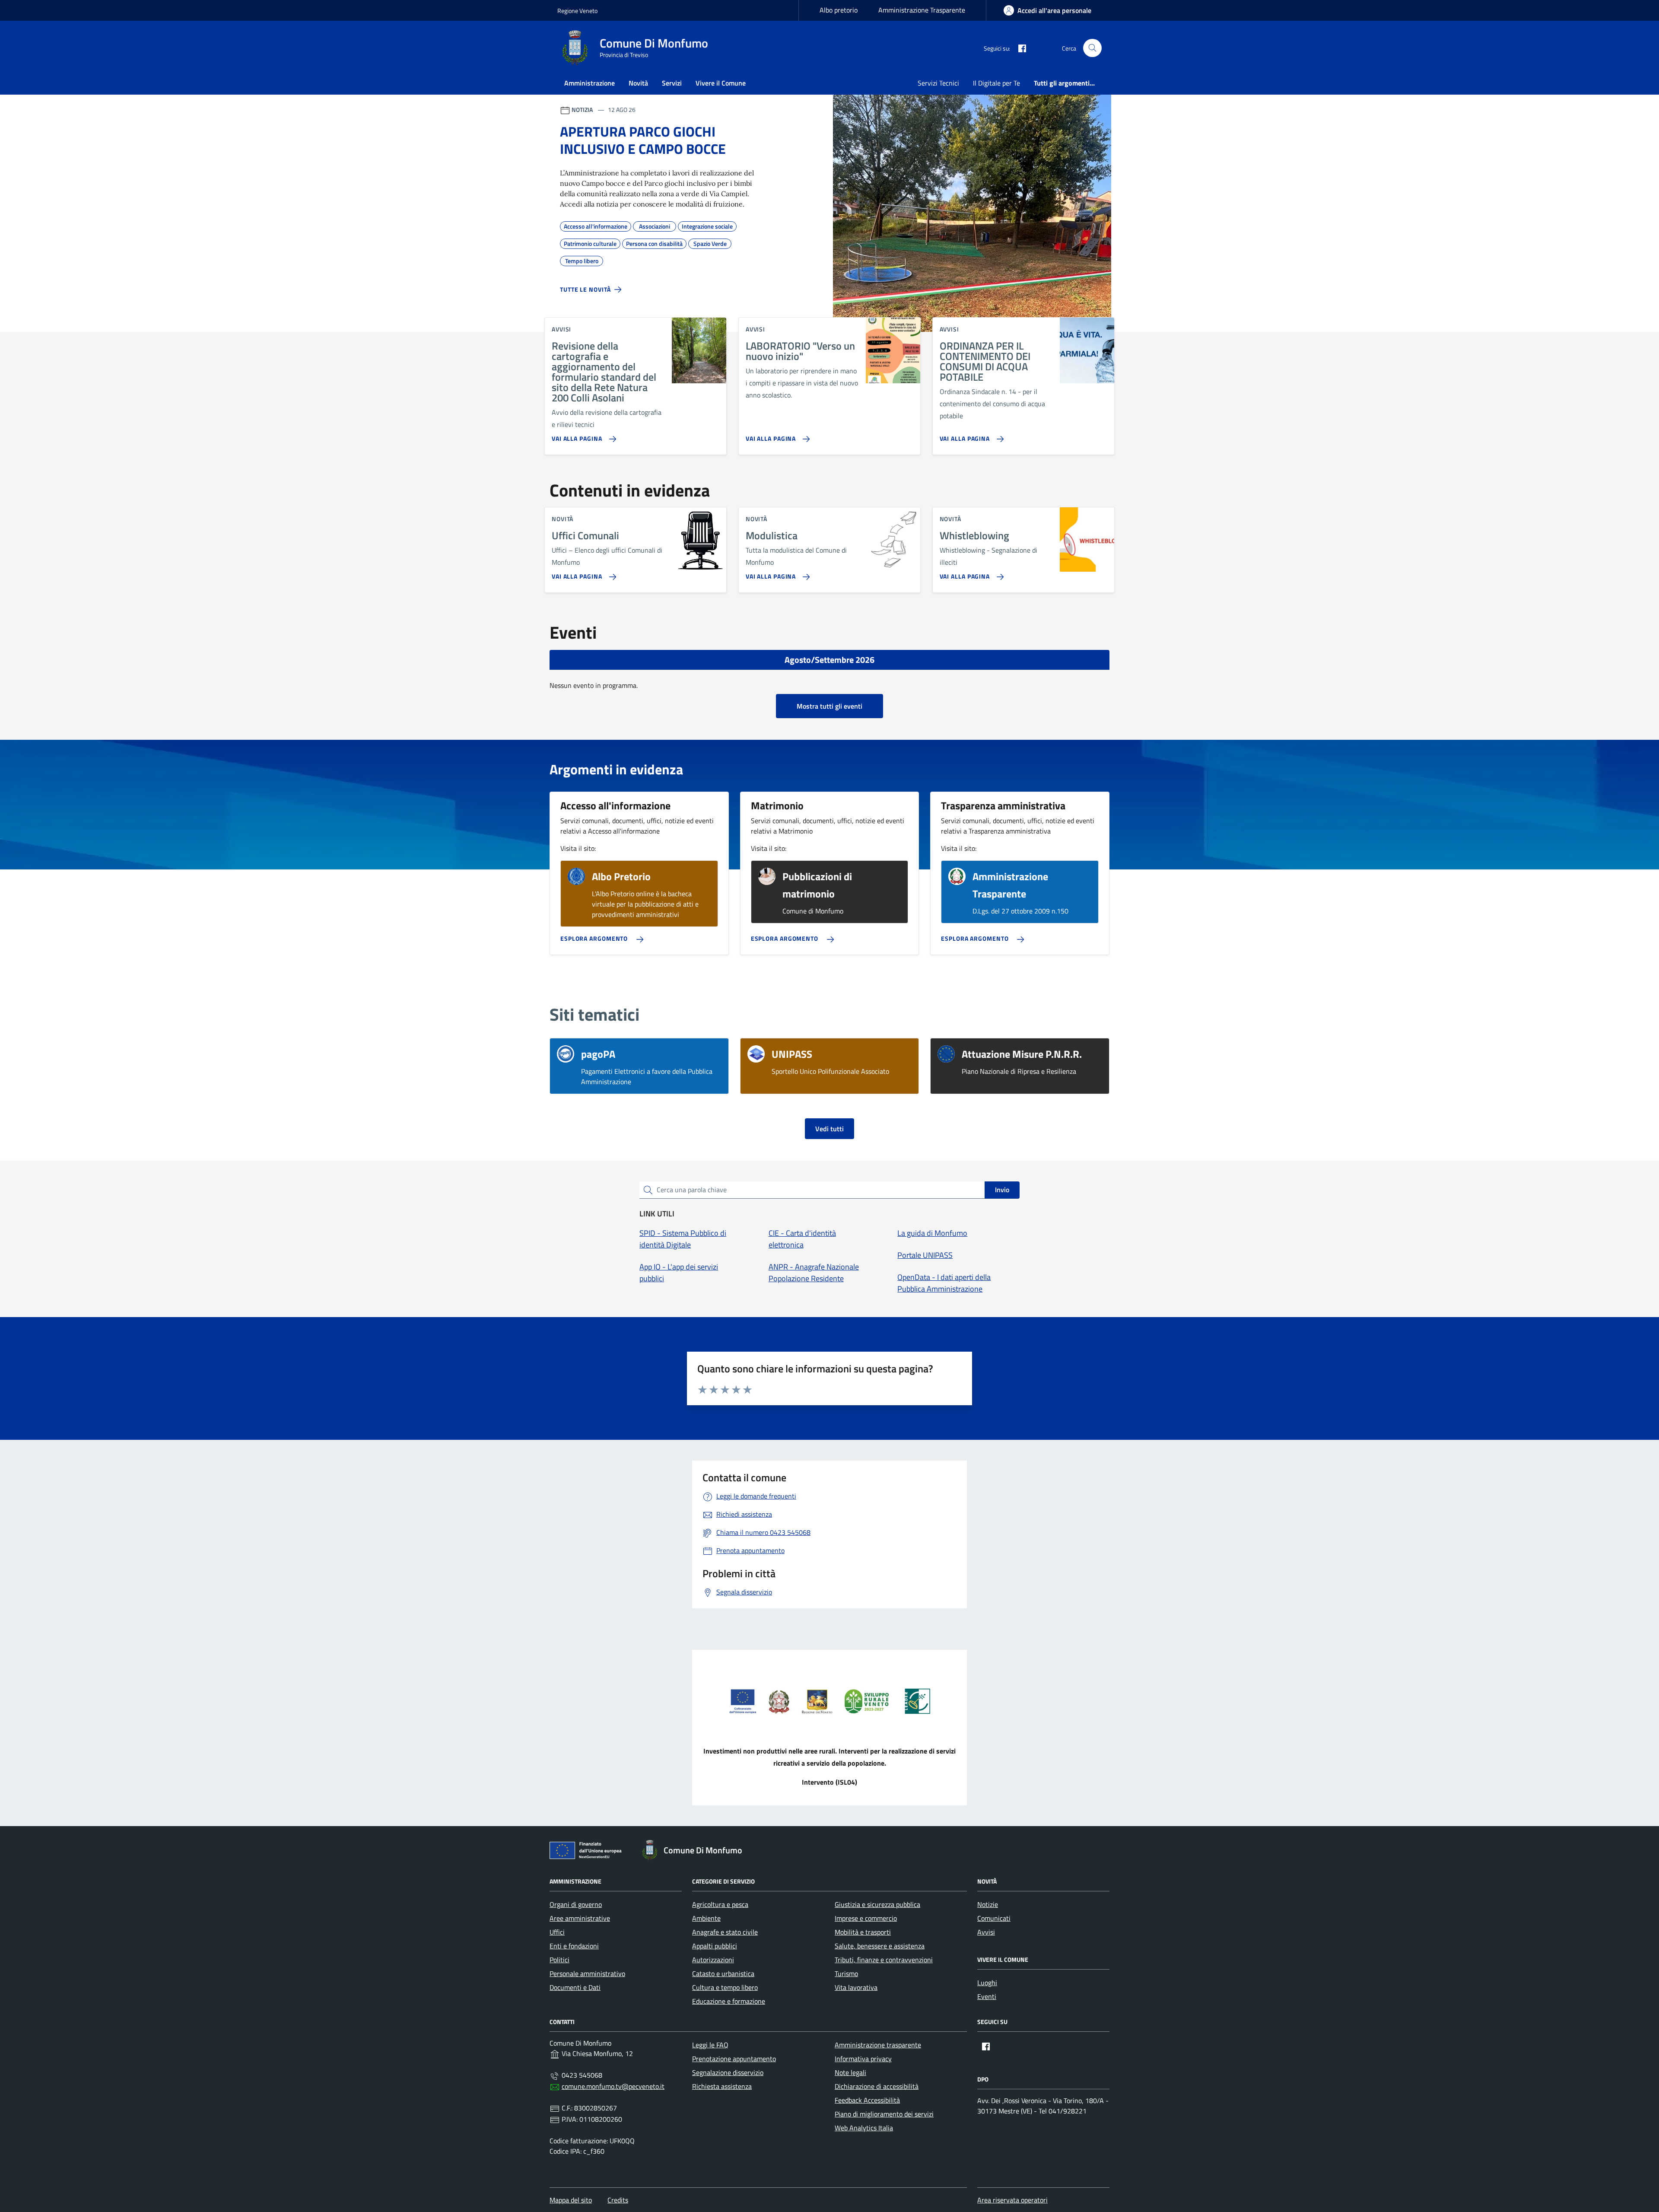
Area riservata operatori (1012, 2200)
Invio (1002, 1190)
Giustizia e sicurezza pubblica (877, 1904)
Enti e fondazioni (574, 1946)
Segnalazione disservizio (728, 2072)
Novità (638, 83)
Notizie (988, 1904)
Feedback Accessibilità (867, 2100)
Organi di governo (576, 1904)
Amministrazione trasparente (878, 2045)
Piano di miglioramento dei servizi (884, 2114)
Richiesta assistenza (722, 2086)
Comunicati (994, 1918)
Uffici (557, 1932)
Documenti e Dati (575, 1987)
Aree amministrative (580, 1918)
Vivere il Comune (721, 83)
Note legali (850, 2072)
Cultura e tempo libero (725, 1987)
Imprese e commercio (866, 1918)
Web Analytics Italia (864, 2128)
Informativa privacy (863, 2059)
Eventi (987, 1996)
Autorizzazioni (713, 1960)
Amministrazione (590, 83)
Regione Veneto (577, 11)
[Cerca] (1092, 48)
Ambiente (706, 1918)
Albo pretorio (839, 10)
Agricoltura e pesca (720, 1904)
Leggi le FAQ (710, 2045)
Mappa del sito (571, 2200)
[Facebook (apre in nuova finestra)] (1019, 48)
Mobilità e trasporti (863, 1932)
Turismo (846, 1973)
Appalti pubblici (715, 1946)
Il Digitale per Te (996, 83)
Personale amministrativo (587, 1973)
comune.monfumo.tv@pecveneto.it (613, 2086)
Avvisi (986, 1932)
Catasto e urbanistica (723, 1973)
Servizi (672, 83)
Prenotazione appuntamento (734, 2059)
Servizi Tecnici (938, 83)
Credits (618, 2200)
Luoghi (987, 1983)
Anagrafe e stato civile (725, 1932)
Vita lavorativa (856, 1987)
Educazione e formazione (729, 2001)
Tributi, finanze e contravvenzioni (884, 1960)
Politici (559, 1960)
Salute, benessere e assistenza (880, 1946)
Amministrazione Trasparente (922, 10)
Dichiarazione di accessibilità (877, 2086)
